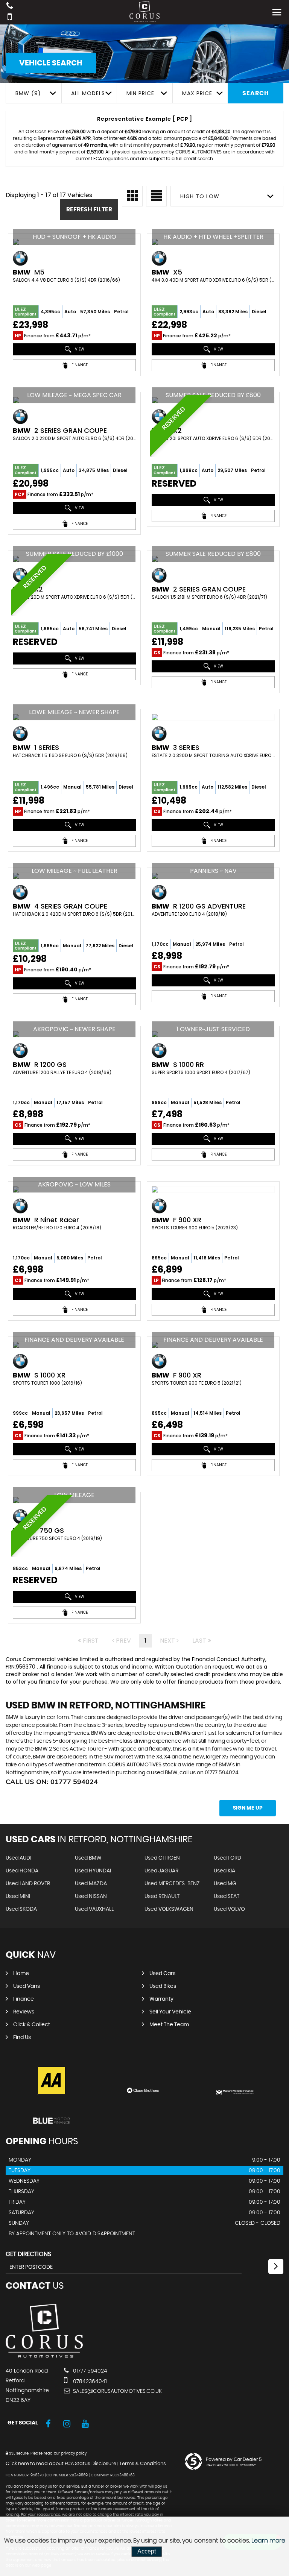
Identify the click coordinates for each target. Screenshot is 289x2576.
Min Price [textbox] (140, 93)
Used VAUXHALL (94, 1909)
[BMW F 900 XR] (213, 1189)
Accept (147, 2551)
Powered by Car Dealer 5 (234, 2459)
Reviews (24, 2012)
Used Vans (27, 1986)
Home (21, 1974)
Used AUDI (18, 1858)
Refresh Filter (89, 209)
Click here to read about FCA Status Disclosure (61, 2464)
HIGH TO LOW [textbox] (200, 196)
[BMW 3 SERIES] (213, 717)
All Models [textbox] (88, 93)
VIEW (79, 349)
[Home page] (144, 12)
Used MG (225, 1884)
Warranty (161, 1999)
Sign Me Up (248, 1808)
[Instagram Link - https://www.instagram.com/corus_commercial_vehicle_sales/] (67, 2424)
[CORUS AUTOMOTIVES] (44, 2356)
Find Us (22, 2037)
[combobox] (33, 93)
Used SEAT (227, 1896)
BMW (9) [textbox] (28, 93)
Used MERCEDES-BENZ (172, 1884)
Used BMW (88, 1858)
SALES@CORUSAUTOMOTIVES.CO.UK (117, 2391)
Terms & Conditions (143, 2464)
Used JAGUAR (161, 1871)
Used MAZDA (91, 1884)
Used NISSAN (91, 1896)
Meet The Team (169, 2025)
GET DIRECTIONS (28, 2254)
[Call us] (10, 7)
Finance (24, 1999)
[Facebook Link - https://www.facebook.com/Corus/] (48, 2424)
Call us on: (52, 1782)
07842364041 (89, 2382)
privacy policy (74, 2453)
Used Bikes (163, 1986)
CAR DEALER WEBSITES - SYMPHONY (231, 2465)
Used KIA (224, 1871)
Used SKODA (21, 1909)
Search (256, 93)
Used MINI (18, 1896)
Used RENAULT (162, 1896)
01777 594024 (89, 2371)
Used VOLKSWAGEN (169, 1909)
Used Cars (162, 1974)
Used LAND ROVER (28, 1884)
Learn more (268, 2541)
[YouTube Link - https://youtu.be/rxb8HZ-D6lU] (85, 2424)
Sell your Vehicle (170, 2012)
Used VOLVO (229, 1909)
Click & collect (32, 2025)
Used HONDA (22, 1871)
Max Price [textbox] (197, 93)
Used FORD (227, 1858)
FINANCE (79, 365)
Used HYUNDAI (93, 1871)
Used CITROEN (162, 1858)
